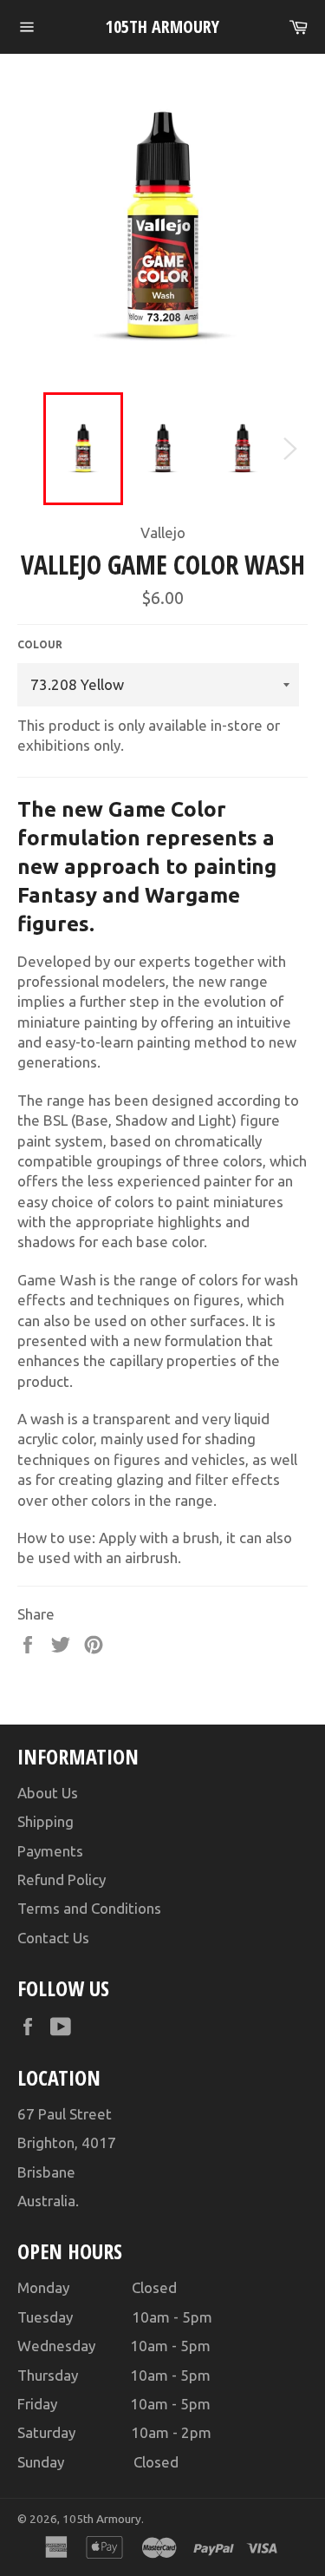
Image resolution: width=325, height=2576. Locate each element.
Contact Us (53, 1938)
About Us (48, 1793)
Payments (50, 1851)
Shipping (45, 1821)
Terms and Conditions (89, 1908)
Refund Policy (62, 1879)
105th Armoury (162, 26)
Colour (40, 644)
